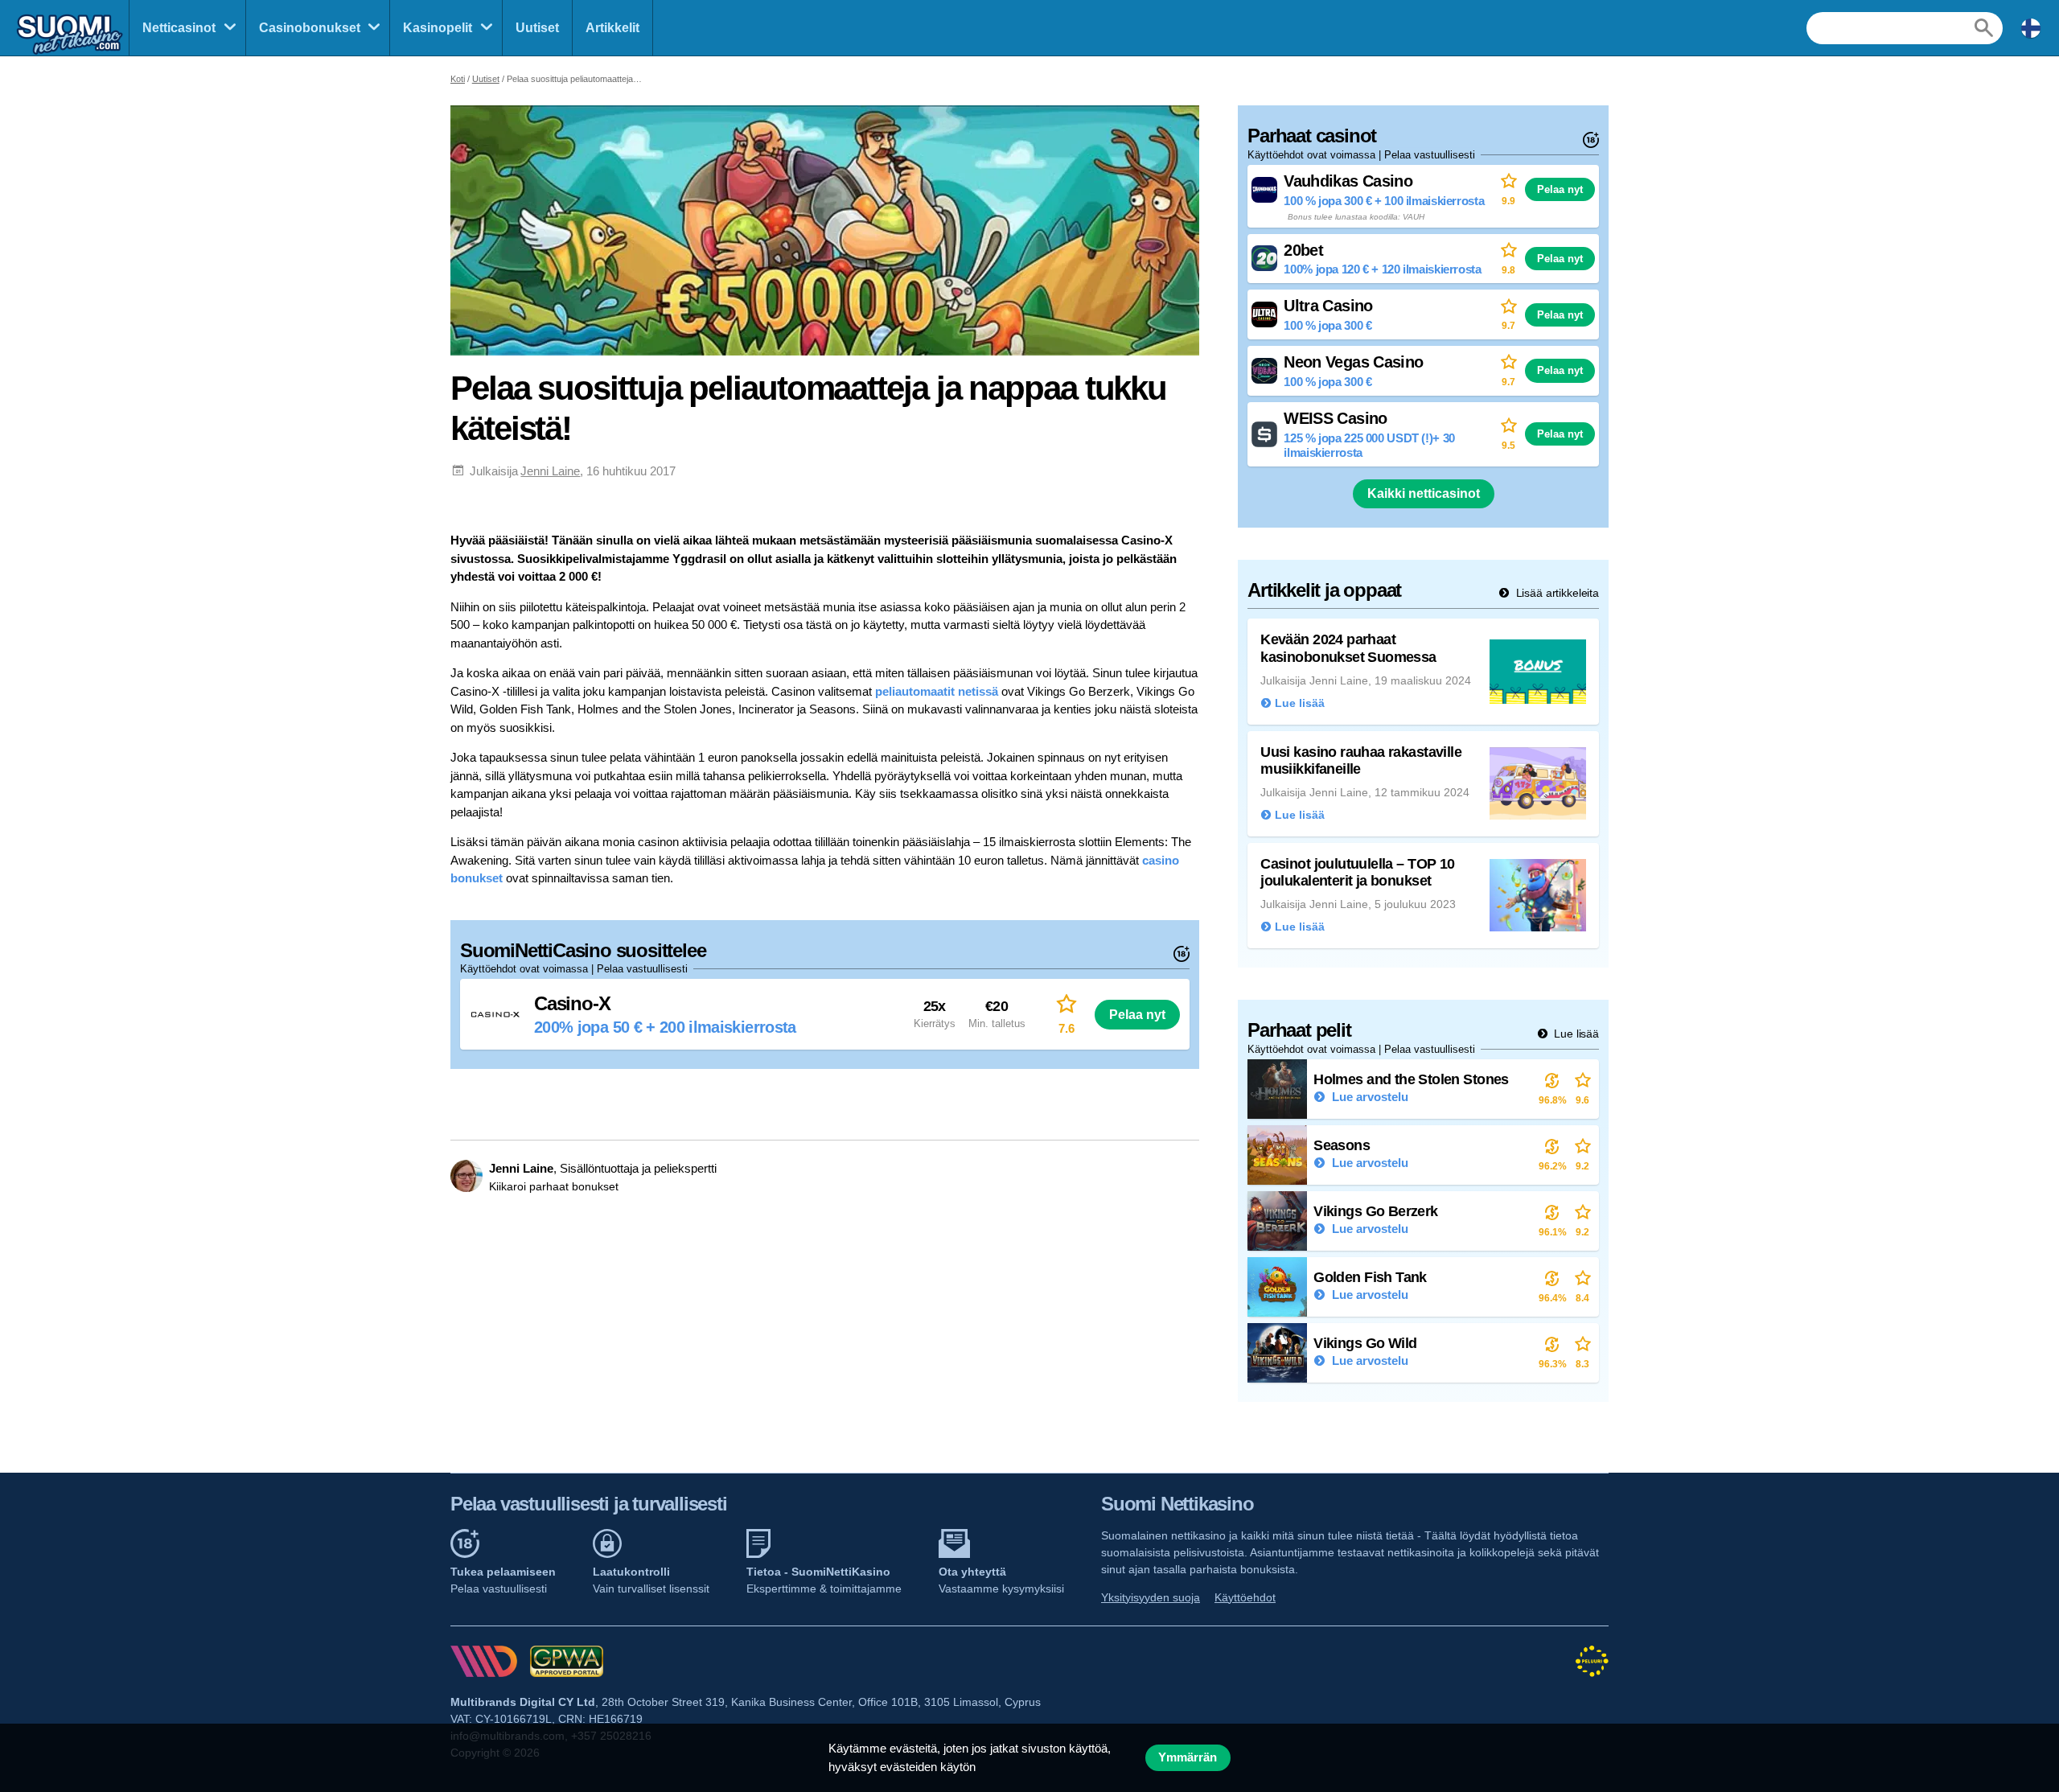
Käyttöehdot (1245, 1597)
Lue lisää (1575, 1034)
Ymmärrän (1188, 1757)
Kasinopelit (438, 28)
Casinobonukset (310, 28)
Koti (458, 79)
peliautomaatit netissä (937, 691)
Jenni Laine (550, 471)
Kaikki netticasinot (1424, 493)
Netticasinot (179, 28)
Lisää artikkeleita (1556, 593)
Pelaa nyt (1137, 1014)
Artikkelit (612, 28)
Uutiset (537, 28)
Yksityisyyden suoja (1151, 1597)
